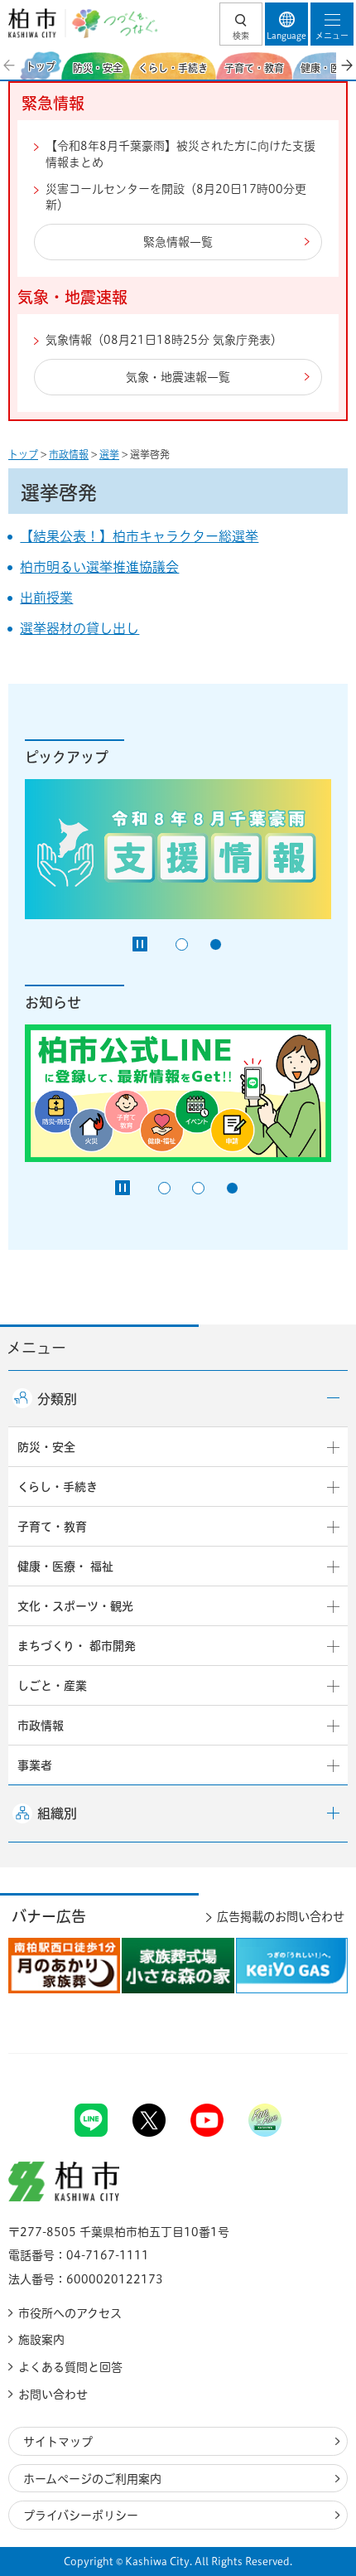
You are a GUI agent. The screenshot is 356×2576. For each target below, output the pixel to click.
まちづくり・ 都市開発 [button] (77, 1646)
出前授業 (46, 598)
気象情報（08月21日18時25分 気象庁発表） (164, 340)
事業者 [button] (35, 1765)
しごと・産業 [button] (52, 1686)
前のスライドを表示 (10, 65)
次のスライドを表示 (346, 65)
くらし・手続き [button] (58, 1487)
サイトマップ (58, 2442)
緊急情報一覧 (178, 242)
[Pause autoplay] (140, 944)
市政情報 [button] (41, 1726)
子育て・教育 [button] (52, 1527)
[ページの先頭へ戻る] (305, 2053)
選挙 (109, 454)
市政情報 (69, 454)
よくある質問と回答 (70, 2367)
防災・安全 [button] (46, 1447)
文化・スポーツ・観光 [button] (75, 1606)
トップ (23, 454)
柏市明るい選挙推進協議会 (99, 567)
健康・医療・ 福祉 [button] (65, 1566)
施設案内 (41, 2340)
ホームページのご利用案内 (92, 2479)
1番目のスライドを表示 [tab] (182, 944)
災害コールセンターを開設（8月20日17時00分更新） (176, 197)
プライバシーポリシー (81, 2515)
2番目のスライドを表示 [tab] (216, 944)
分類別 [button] (57, 1399)
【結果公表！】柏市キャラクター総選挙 (139, 536)
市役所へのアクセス (70, 2313)
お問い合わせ (53, 2394)
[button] (241, 24)
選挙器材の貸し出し (79, 628)
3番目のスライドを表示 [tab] (232, 1188)
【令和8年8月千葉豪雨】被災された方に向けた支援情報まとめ (180, 154)
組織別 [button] (57, 1813)
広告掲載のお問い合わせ (281, 1917)
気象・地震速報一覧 (178, 377)
